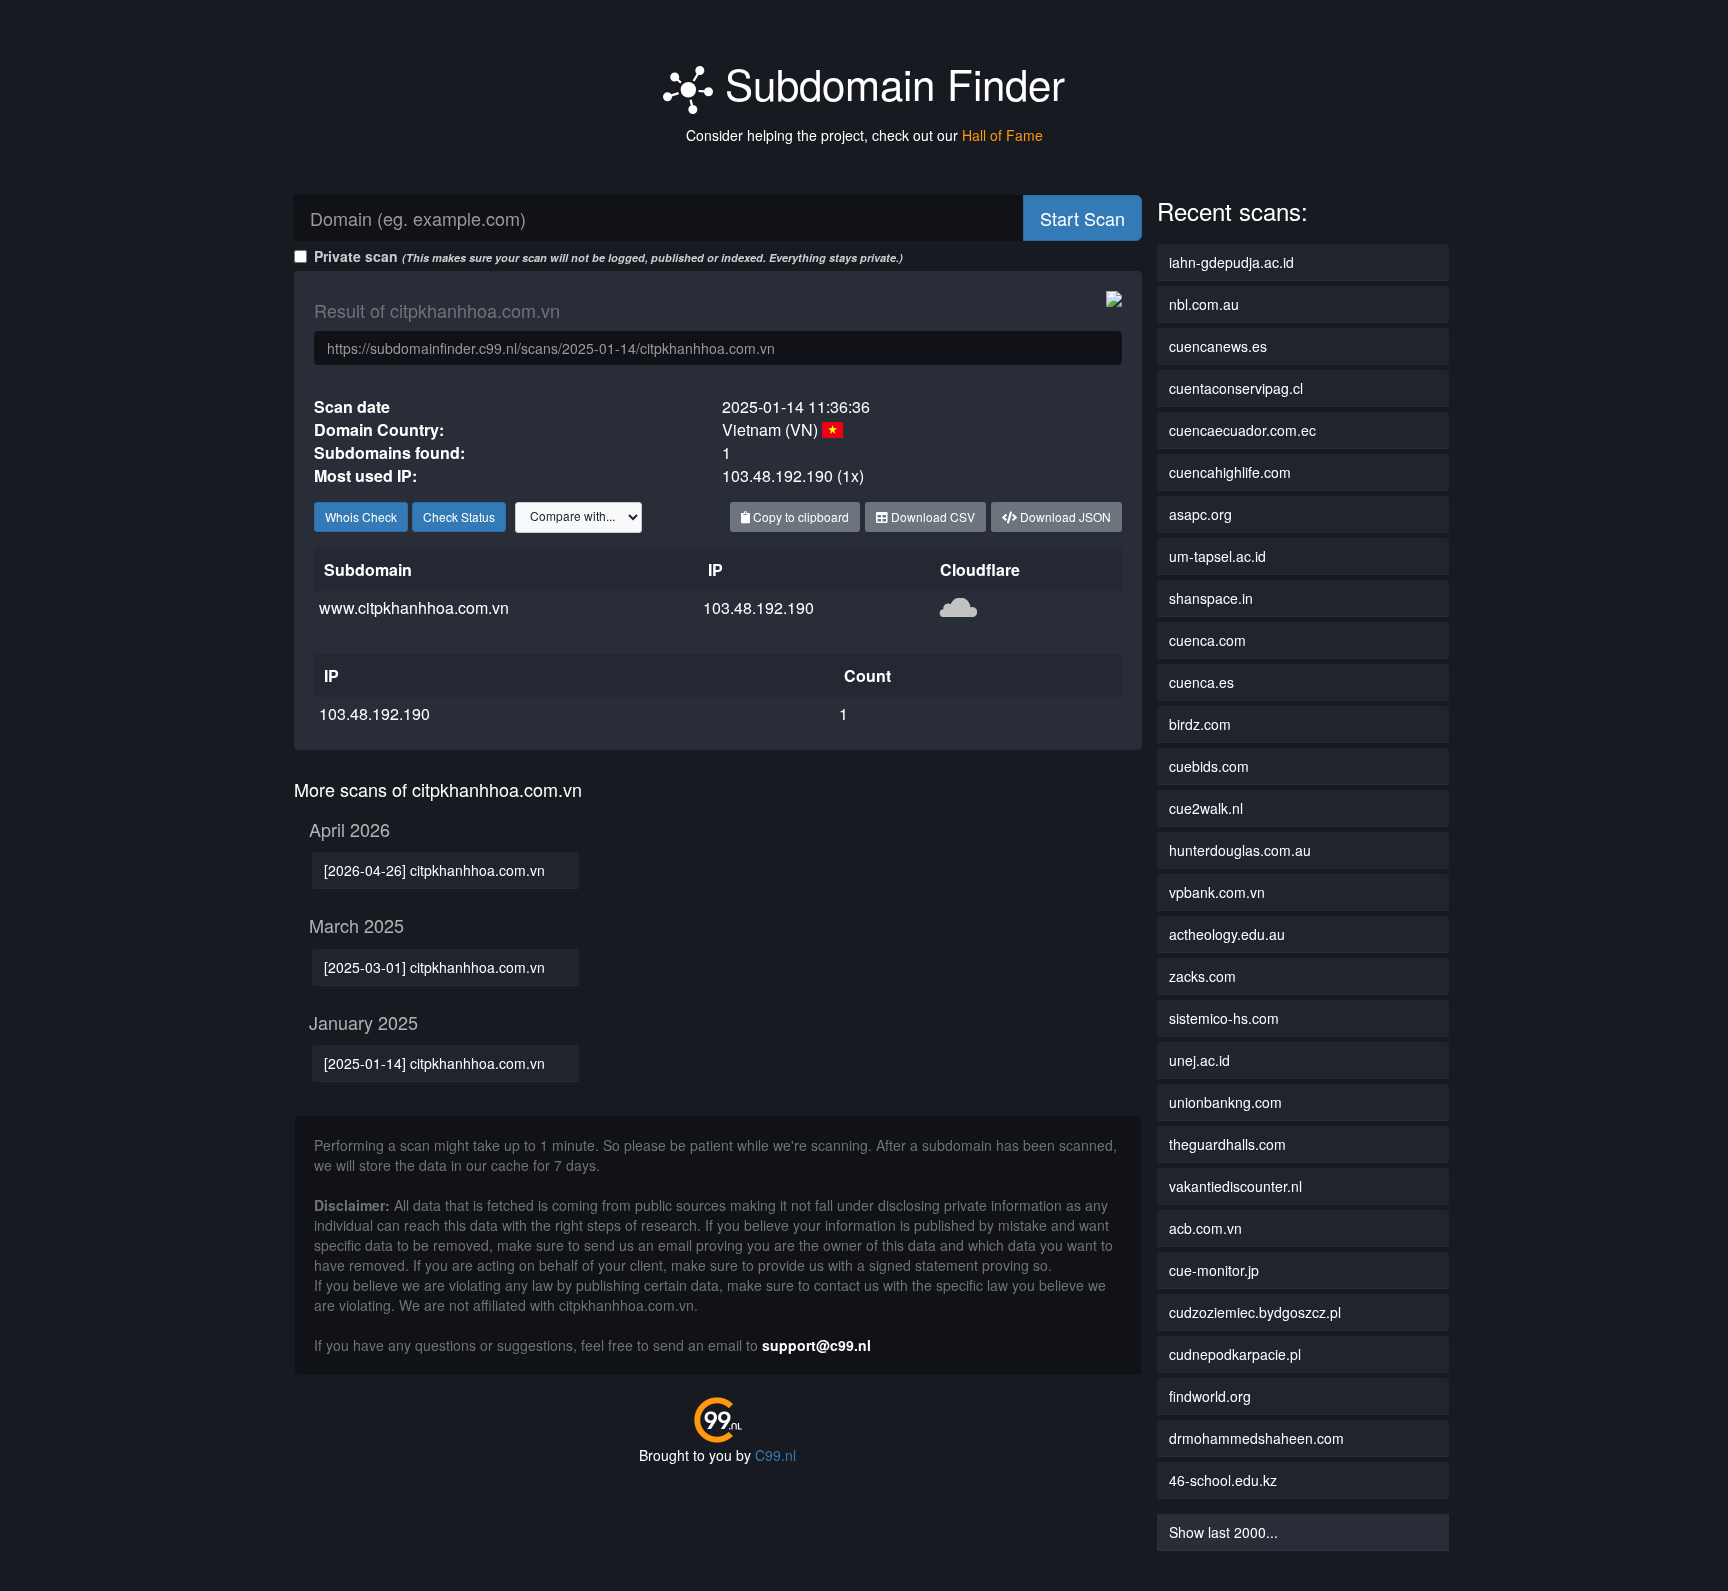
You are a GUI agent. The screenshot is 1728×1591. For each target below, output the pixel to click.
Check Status (459, 516)
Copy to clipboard (799, 516)
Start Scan (1082, 218)
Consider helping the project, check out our (864, 135)
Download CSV (931, 516)
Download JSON (1064, 516)
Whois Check (361, 516)
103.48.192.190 (758, 607)
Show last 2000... (1223, 1532)
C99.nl (775, 1455)
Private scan (608, 256)
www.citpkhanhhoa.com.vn (414, 607)
